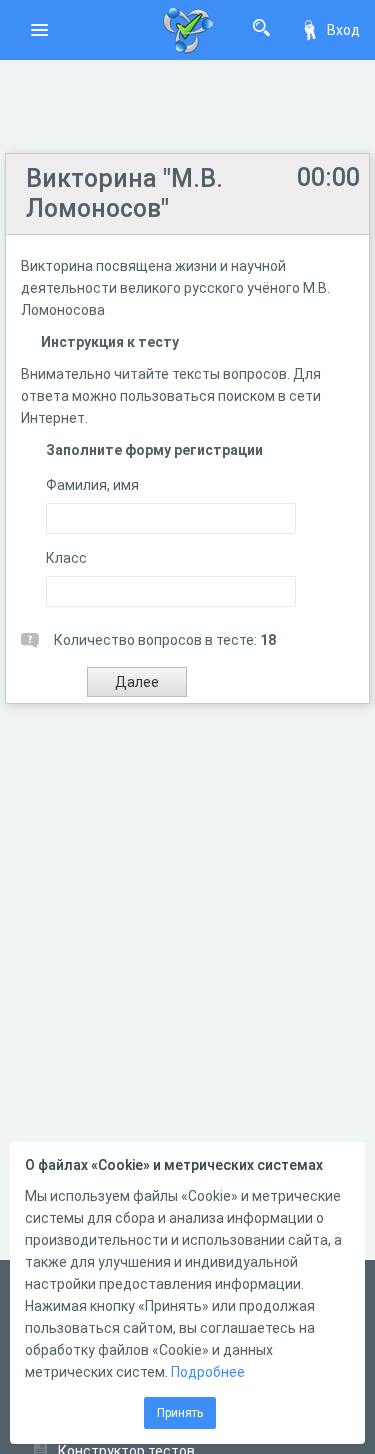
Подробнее (208, 1372)
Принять (180, 1413)
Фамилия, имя (92, 485)
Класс (66, 558)
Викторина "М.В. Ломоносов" (124, 193)
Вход (343, 30)
